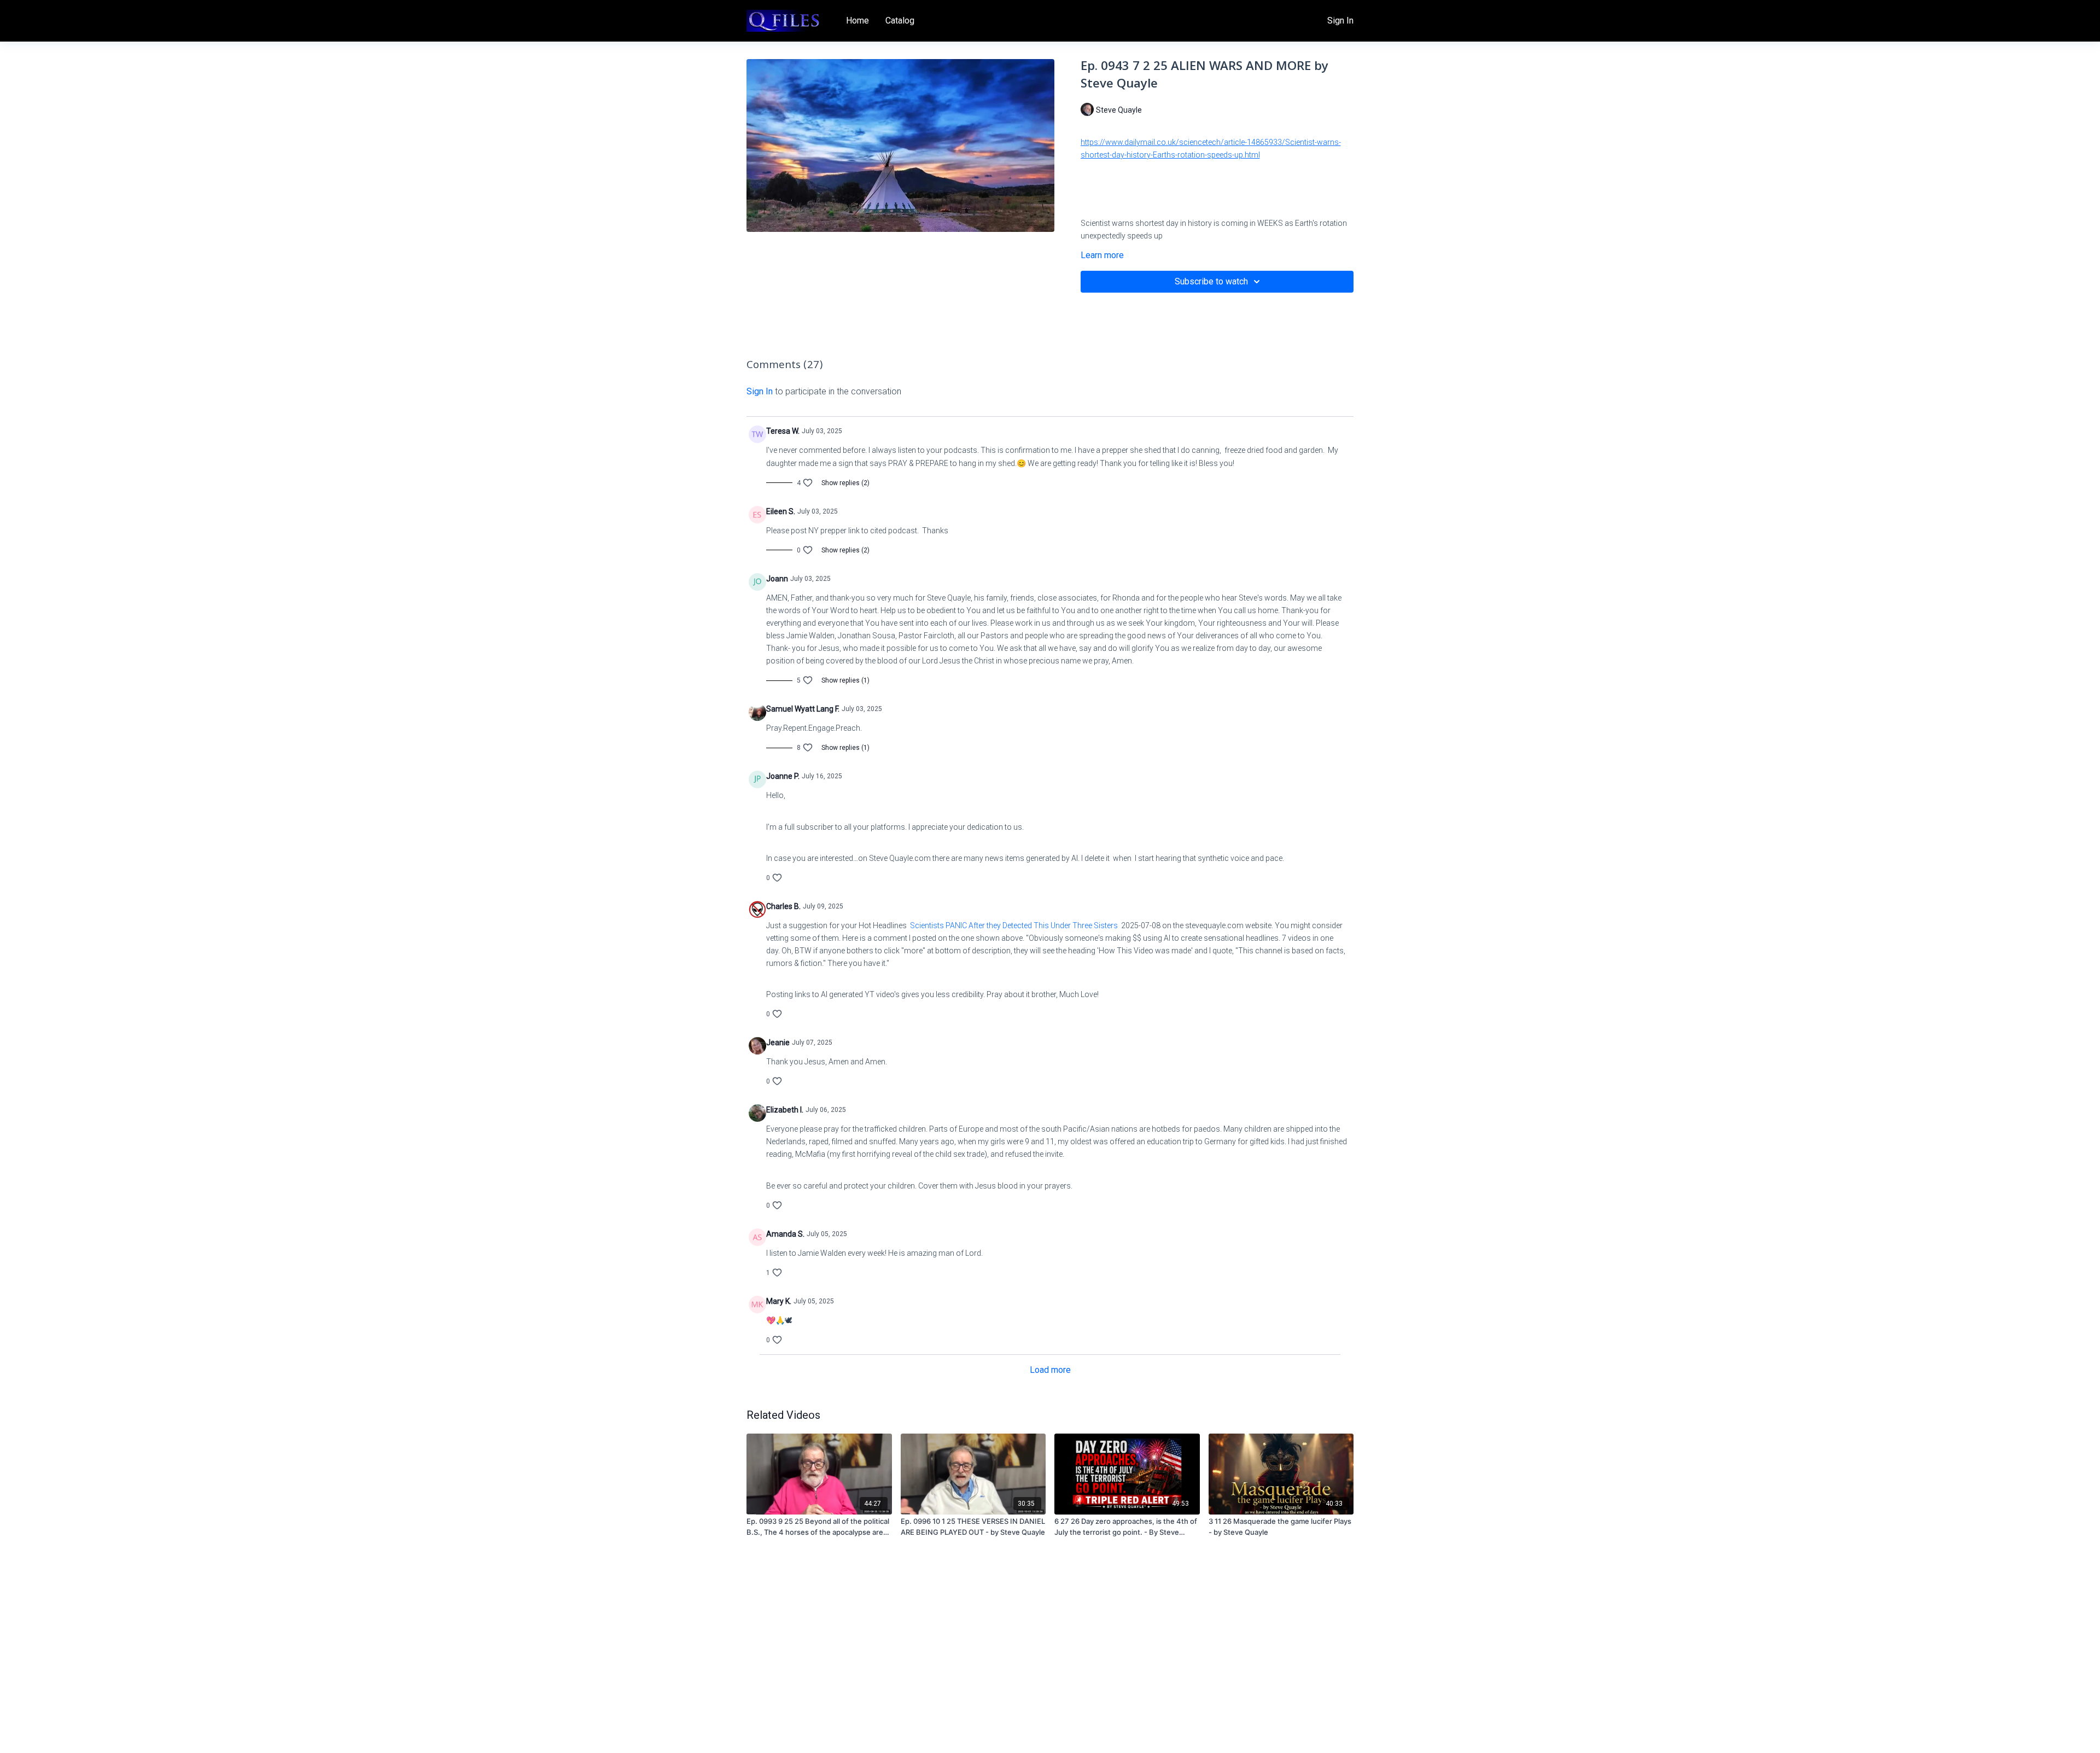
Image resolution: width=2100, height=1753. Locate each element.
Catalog (900, 21)
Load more (1050, 1370)
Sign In (1340, 21)
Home (857, 21)
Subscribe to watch (1211, 281)
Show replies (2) (845, 483)
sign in (760, 391)
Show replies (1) (845, 680)
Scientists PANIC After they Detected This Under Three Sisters (1014, 925)
